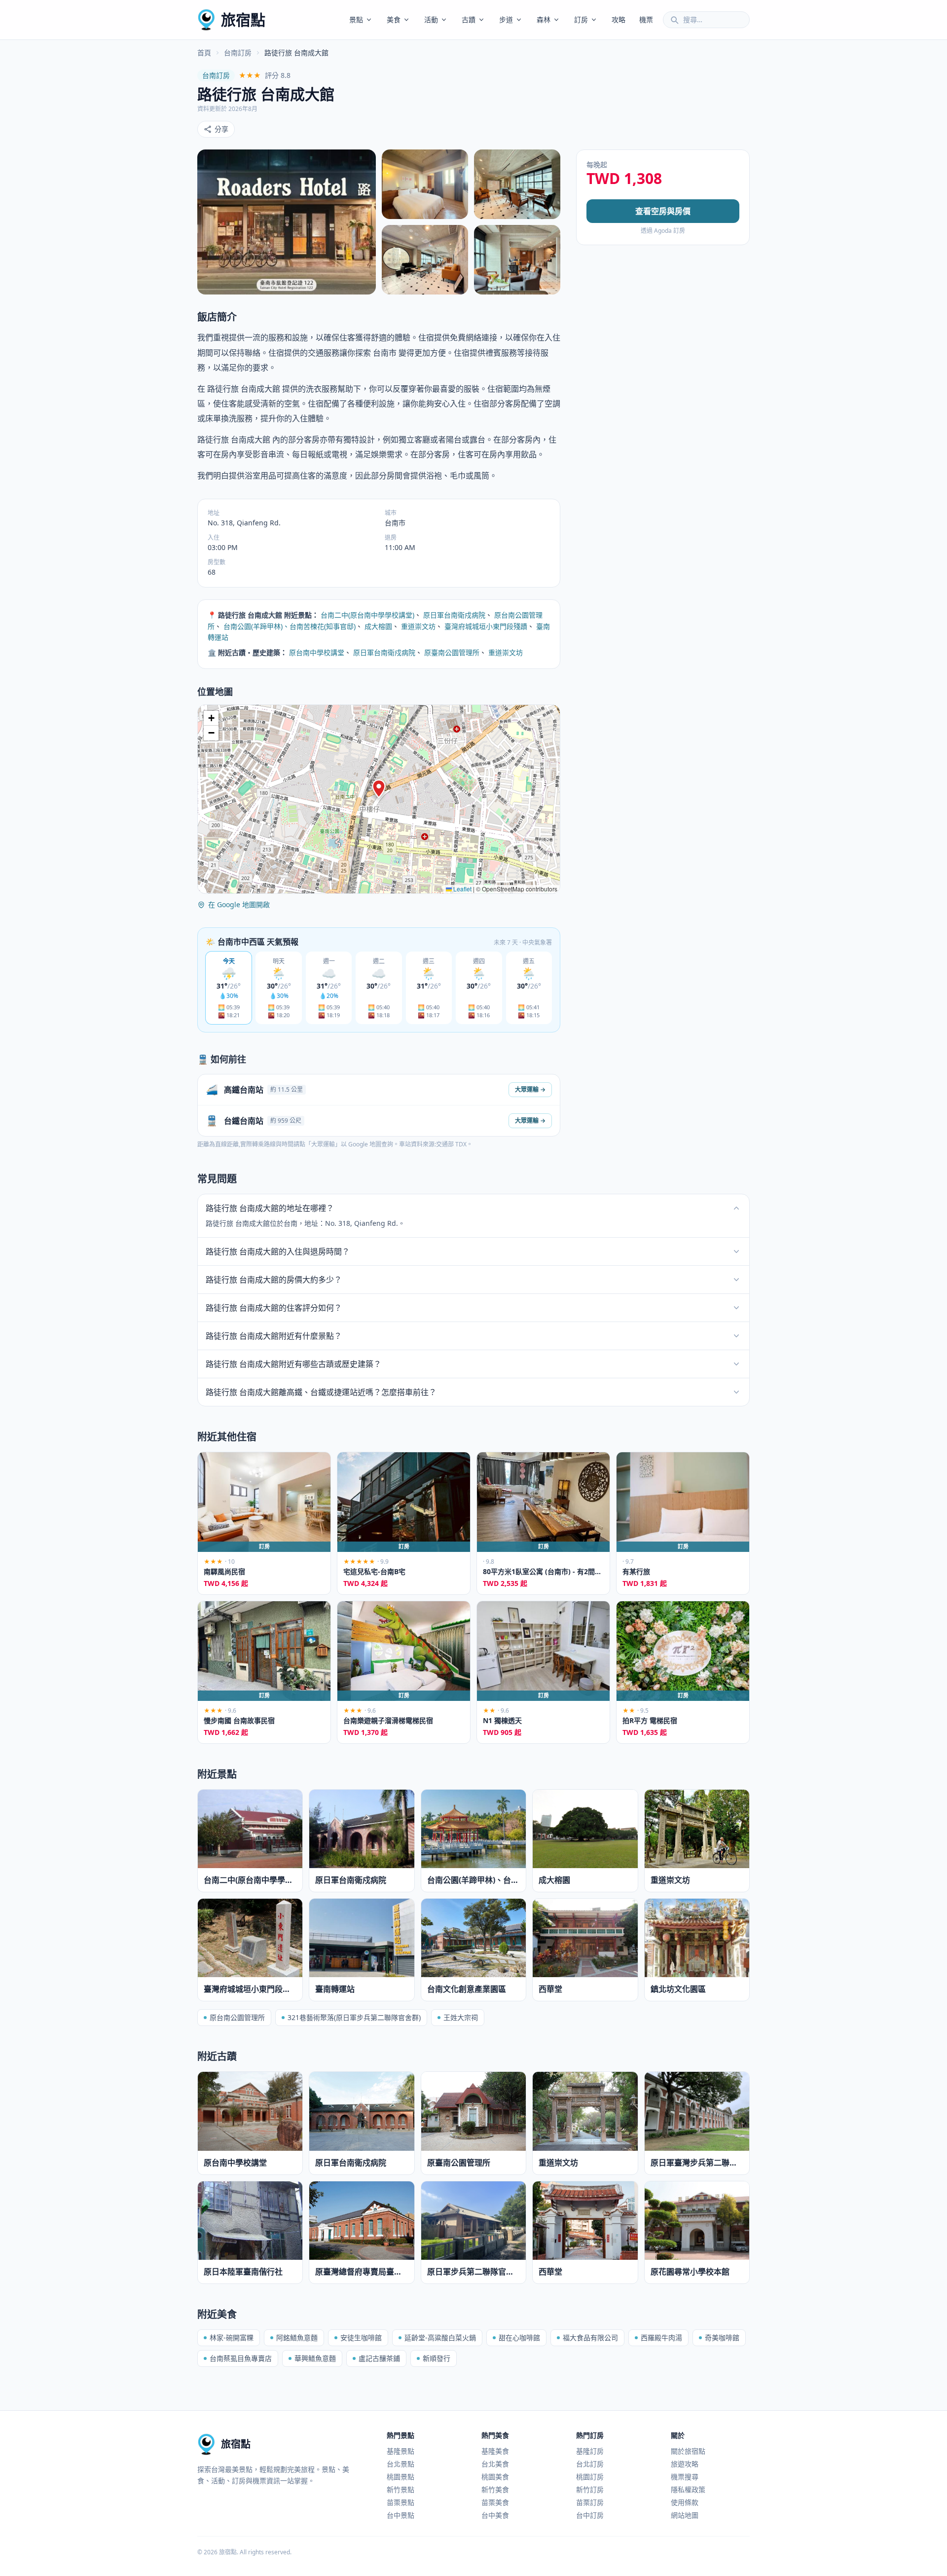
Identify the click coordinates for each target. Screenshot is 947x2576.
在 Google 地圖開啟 (239, 904)
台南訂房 (238, 53)
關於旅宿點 (688, 2451)
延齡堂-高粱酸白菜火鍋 (440, 2337)
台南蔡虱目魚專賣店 (241, 2358)
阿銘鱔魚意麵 (297, 2337)
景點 (356, 19)
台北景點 (401, 2464)
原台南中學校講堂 (317, 652)
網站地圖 (685, 2515)
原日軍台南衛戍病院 (454, 615)
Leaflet (462, 889)
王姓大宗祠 (461, 2017)
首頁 (204, 53)
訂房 (581, 19)
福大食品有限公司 (590, 2337)
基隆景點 (401, 2451)
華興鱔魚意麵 (315, 2358)
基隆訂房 (590, 2451)
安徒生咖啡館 (361, 2337)
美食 (394, 19)
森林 (544, 19)
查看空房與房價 (663, 211)
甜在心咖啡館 (519, 2337)
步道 (506, 19)
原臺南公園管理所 (452, 652)
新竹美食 (495, 2489)
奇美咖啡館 (722, 2337)
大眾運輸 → (530, 1089)
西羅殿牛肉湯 (661, 2337)
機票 (646, 19)
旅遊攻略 (685, 2464)
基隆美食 (495, 2451)
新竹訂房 (590, 2489)
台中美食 (495, 2515)
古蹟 (469, 19)
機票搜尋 (685, 2477)
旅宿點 (243, 19)
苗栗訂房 (590, 2502)
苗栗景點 (401, 2502)
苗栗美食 (495, 2502)
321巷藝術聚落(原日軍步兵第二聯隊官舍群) (354, 2017)
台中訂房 (590, 2515)
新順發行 (437, 2358)
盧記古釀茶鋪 (379, 2358)
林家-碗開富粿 (232, 2337)
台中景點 (401, 2515)
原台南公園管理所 (237, 2017)
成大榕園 (378, 626)
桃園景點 (401, 2477)
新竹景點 (401, 2489)
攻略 (619, 19)
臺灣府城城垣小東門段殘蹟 (486, 626)
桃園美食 (495, 2477)
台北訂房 (590, 2464)
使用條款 (685, 2502)
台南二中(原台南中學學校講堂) (367, 615)
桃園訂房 (590, 2477)
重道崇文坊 (418, 626)
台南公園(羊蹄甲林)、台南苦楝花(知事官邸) (290, 626)
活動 (431, 19)
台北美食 (495, 2464)
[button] (379, 789)
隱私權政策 (688, 2489)
